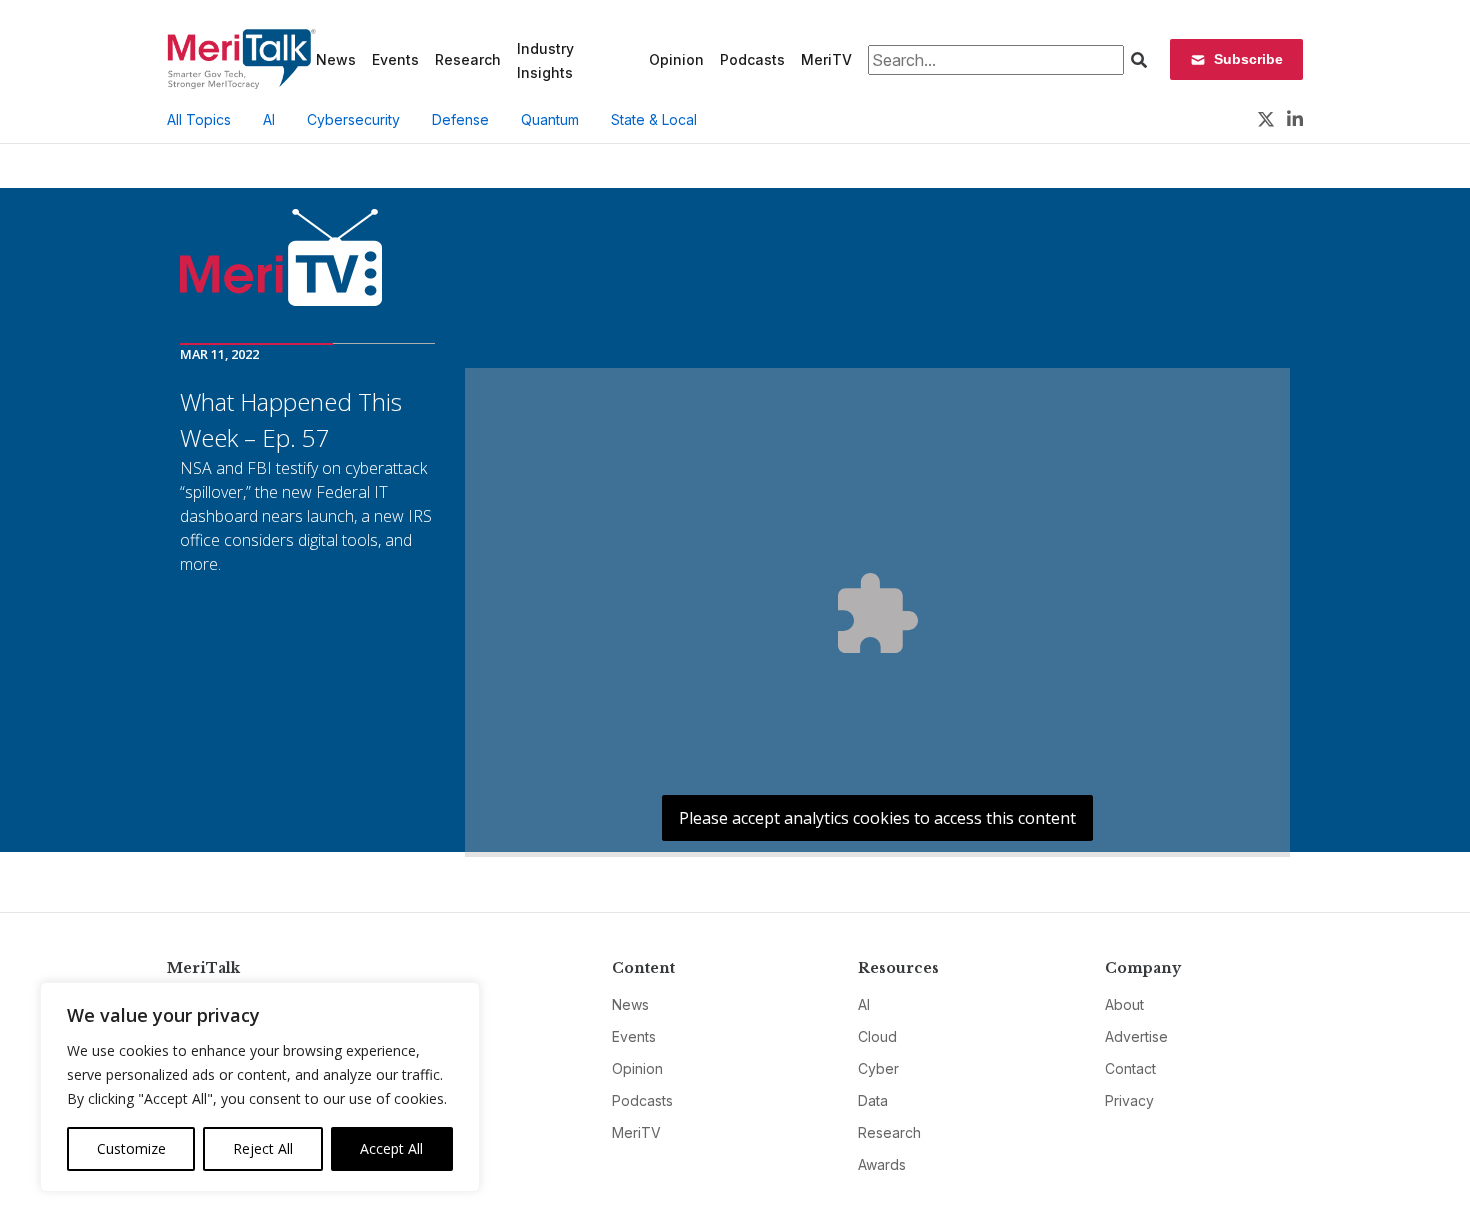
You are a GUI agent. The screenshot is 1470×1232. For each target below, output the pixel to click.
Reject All (263, 1148)
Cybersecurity (353, 119)
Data (873, 1100)
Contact (1130, 1068)
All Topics (199, 119)
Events (395, 59)
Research (468, 59)
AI (269, 119)
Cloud (877, 1036)
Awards (882, 1164)
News (336, 59)
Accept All (391, 1148)
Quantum (550, 119)
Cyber (878, 1068)
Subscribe (1248, 59)
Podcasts (752, 59)
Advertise (1136, 1036)
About (1124, 1004)
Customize (131, 1148)
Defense (460, 119)
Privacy (1129, 1100)
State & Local (654, 119)
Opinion (676, 59)
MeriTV (826, 59)
